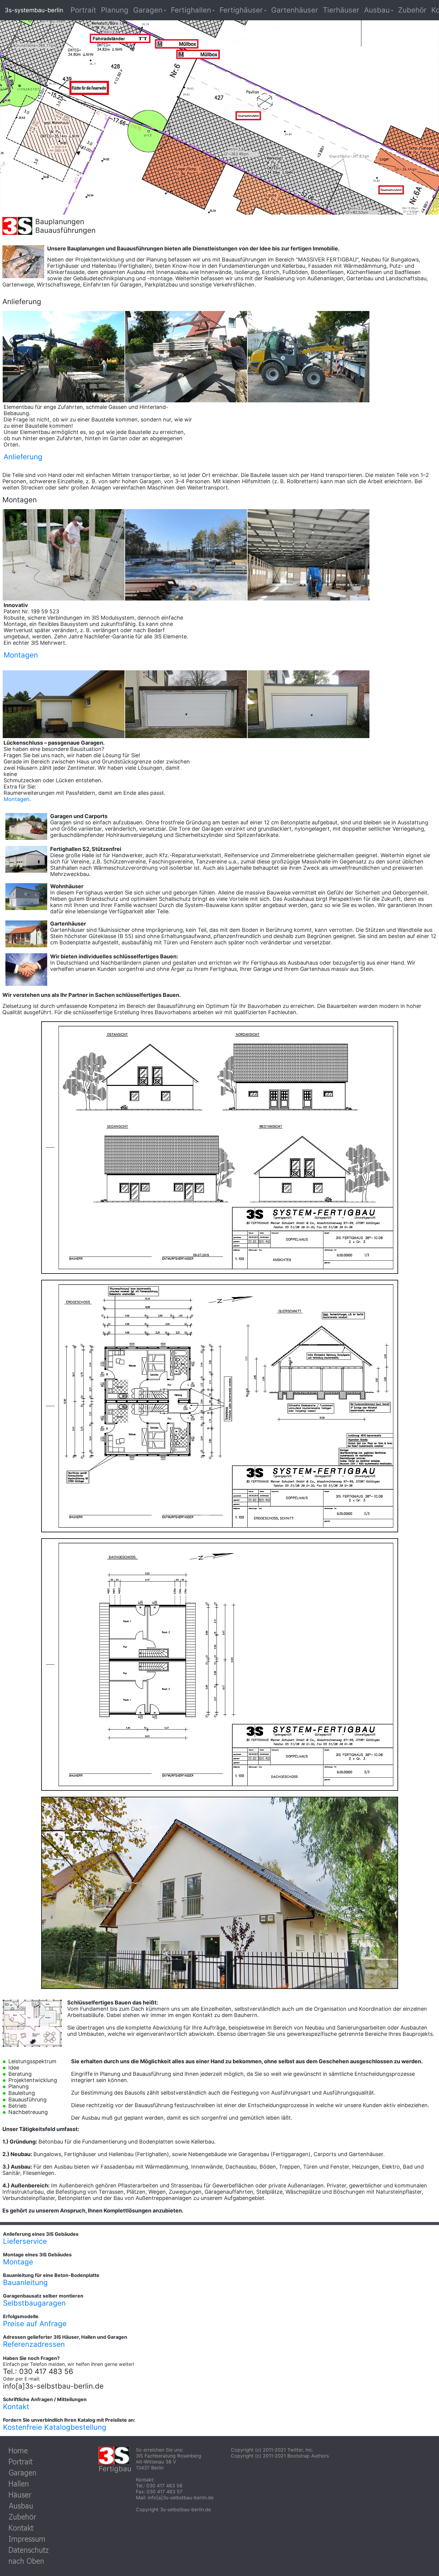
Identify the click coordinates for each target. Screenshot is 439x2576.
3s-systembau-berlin (34, 10)
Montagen (17, 799)
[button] (150, 10)
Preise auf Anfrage (35, 2324)
